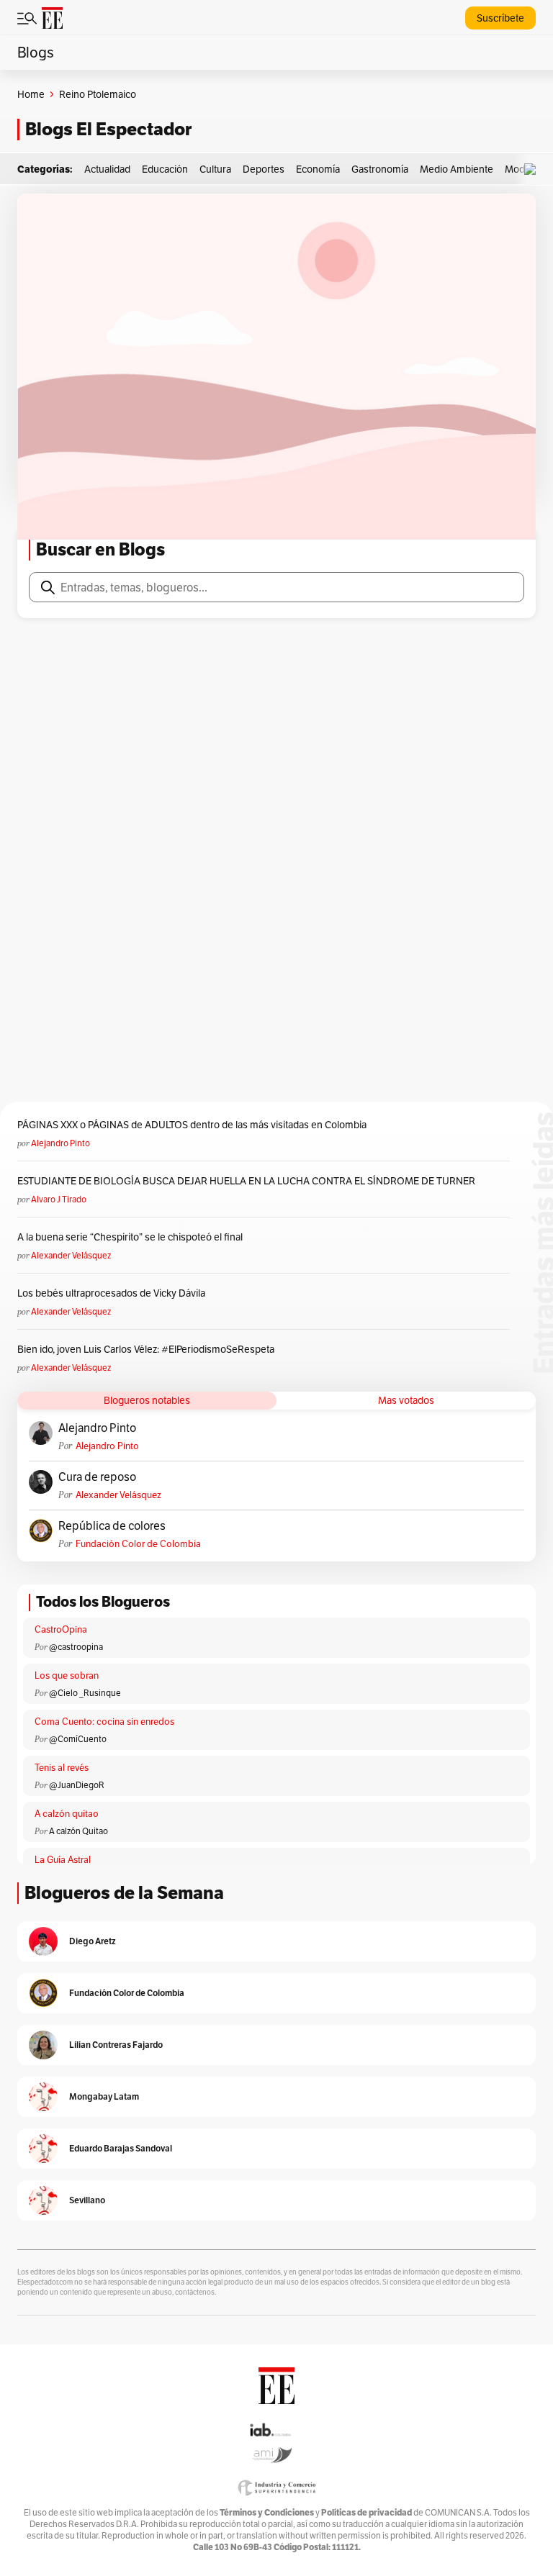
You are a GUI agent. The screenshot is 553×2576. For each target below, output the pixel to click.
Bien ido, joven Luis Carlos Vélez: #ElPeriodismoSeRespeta (146, 1349)
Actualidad (107, 169)
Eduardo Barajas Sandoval (121, 2148)
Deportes (264, 169)
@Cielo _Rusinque (85, 1693)
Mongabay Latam (104, 2096)
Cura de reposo (97, 1477)
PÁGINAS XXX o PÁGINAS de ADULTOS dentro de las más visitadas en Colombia (192, 1125)
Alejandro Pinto (60, 1143)
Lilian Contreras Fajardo (116, 2045)
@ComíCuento (78, 1739)
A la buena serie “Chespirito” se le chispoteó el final (130, 1237)
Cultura (215, 169)
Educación (165, 169)
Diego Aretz (93, 1941)
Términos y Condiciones (267, 2512)
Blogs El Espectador (108, 129)
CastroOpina (61, 1629)
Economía (318, 169)
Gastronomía (380, 169)
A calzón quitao (67, 1814)
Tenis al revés (62, 1768)
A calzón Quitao (78, 1831)
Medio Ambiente (457, 169)
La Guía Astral (63, 1860)
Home (31, 94)
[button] (534, 169)
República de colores (112, 1526)
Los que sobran (67, 1675)
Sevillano (87, 2200)
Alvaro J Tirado (59, 1199)
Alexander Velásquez (71, 1255)
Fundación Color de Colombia (138, 1544)
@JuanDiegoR (77, 1785)
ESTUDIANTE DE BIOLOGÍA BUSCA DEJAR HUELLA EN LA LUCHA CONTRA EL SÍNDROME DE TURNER (246, 1181)
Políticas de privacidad (367, 2512)
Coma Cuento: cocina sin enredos (104, 1722)
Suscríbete (500, 18)
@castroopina (76, 1647)
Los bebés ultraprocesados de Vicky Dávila (113, 1293)
